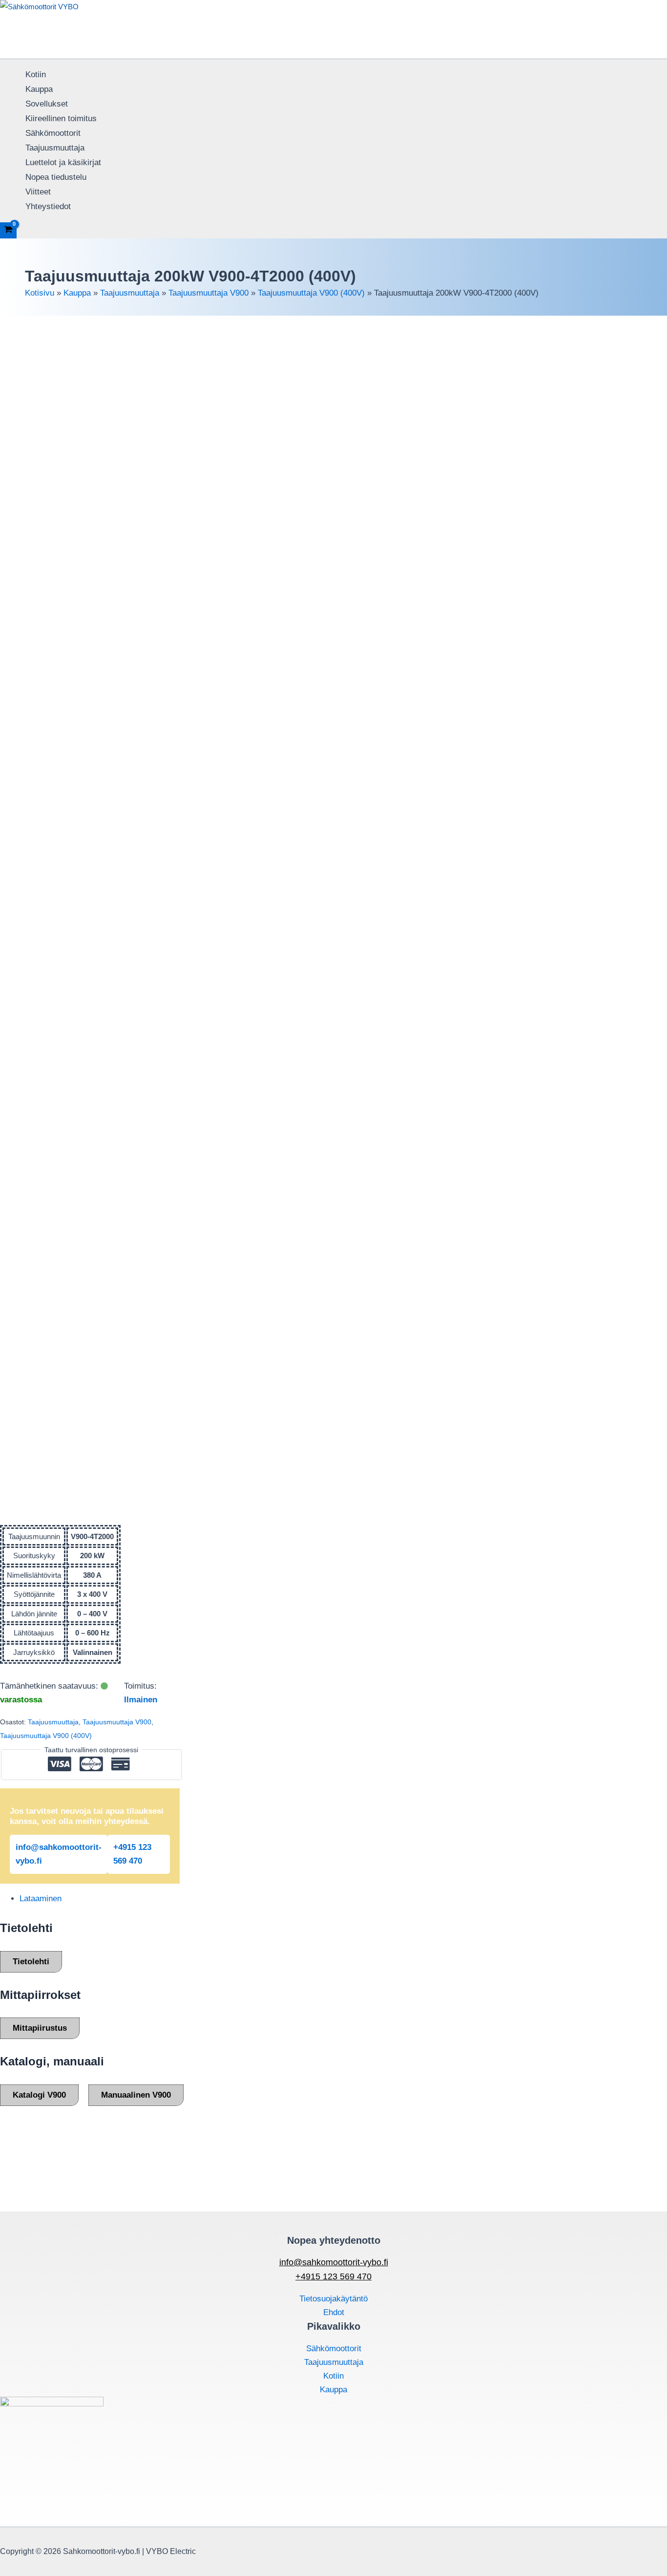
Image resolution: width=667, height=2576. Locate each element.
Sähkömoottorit (53, 133)
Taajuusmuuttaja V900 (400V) (311, 293)
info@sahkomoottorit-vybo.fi (59, 1854)
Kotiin (36, 75)
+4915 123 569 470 (132, 1854)
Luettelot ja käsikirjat (63, 162)
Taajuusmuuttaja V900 (208, 293)
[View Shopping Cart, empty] (8, 230)
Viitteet (38, 192)
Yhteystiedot (48, 206)
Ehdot (334, 2312)
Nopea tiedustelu (56, 177)
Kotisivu (40, 293)
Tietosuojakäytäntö (333, 2299)
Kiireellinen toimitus (61, 118)
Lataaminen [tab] (41, 1899)
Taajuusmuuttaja (55, 148)
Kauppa (39, 89)
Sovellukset (47, 104)
